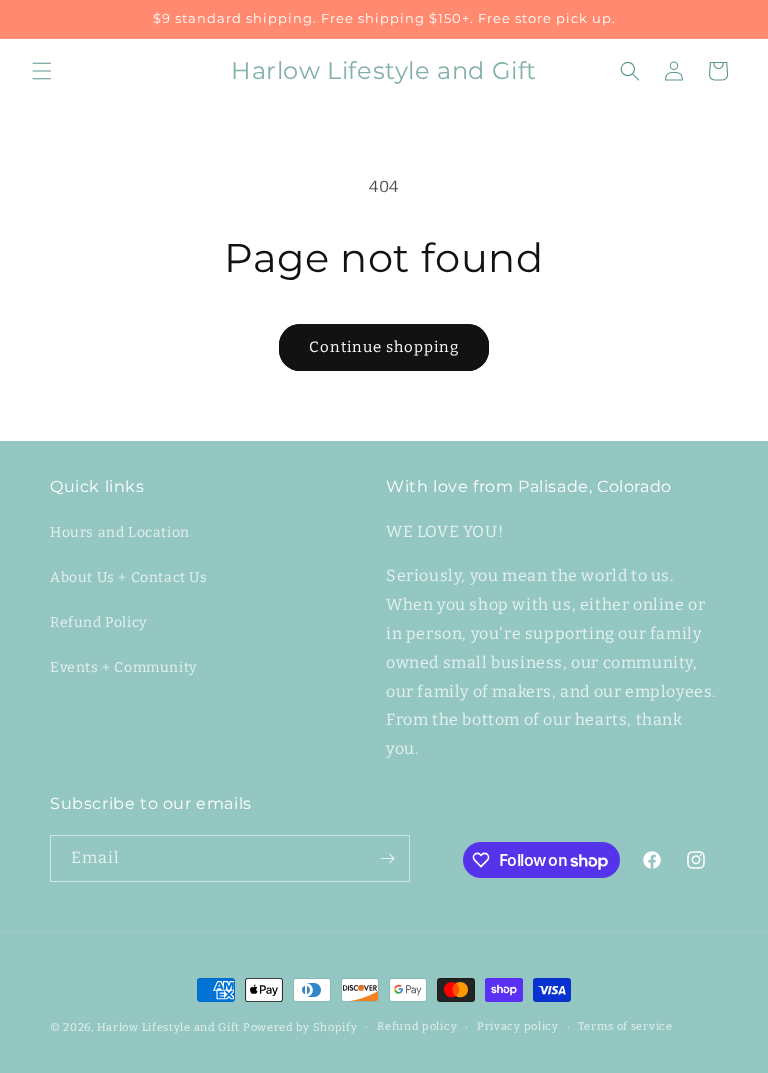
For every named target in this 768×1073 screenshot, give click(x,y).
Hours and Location (120, 532)
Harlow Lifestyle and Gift (169, 1027)
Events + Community (123, 667)
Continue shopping (384, 347)
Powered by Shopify (300, 1027)
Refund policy (417, 1026)
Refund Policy (98, 622)
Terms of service (625, 1026)
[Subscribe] (387, 858)
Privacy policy (518, 1026)
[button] (42, 71)
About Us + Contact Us (129, 577)
